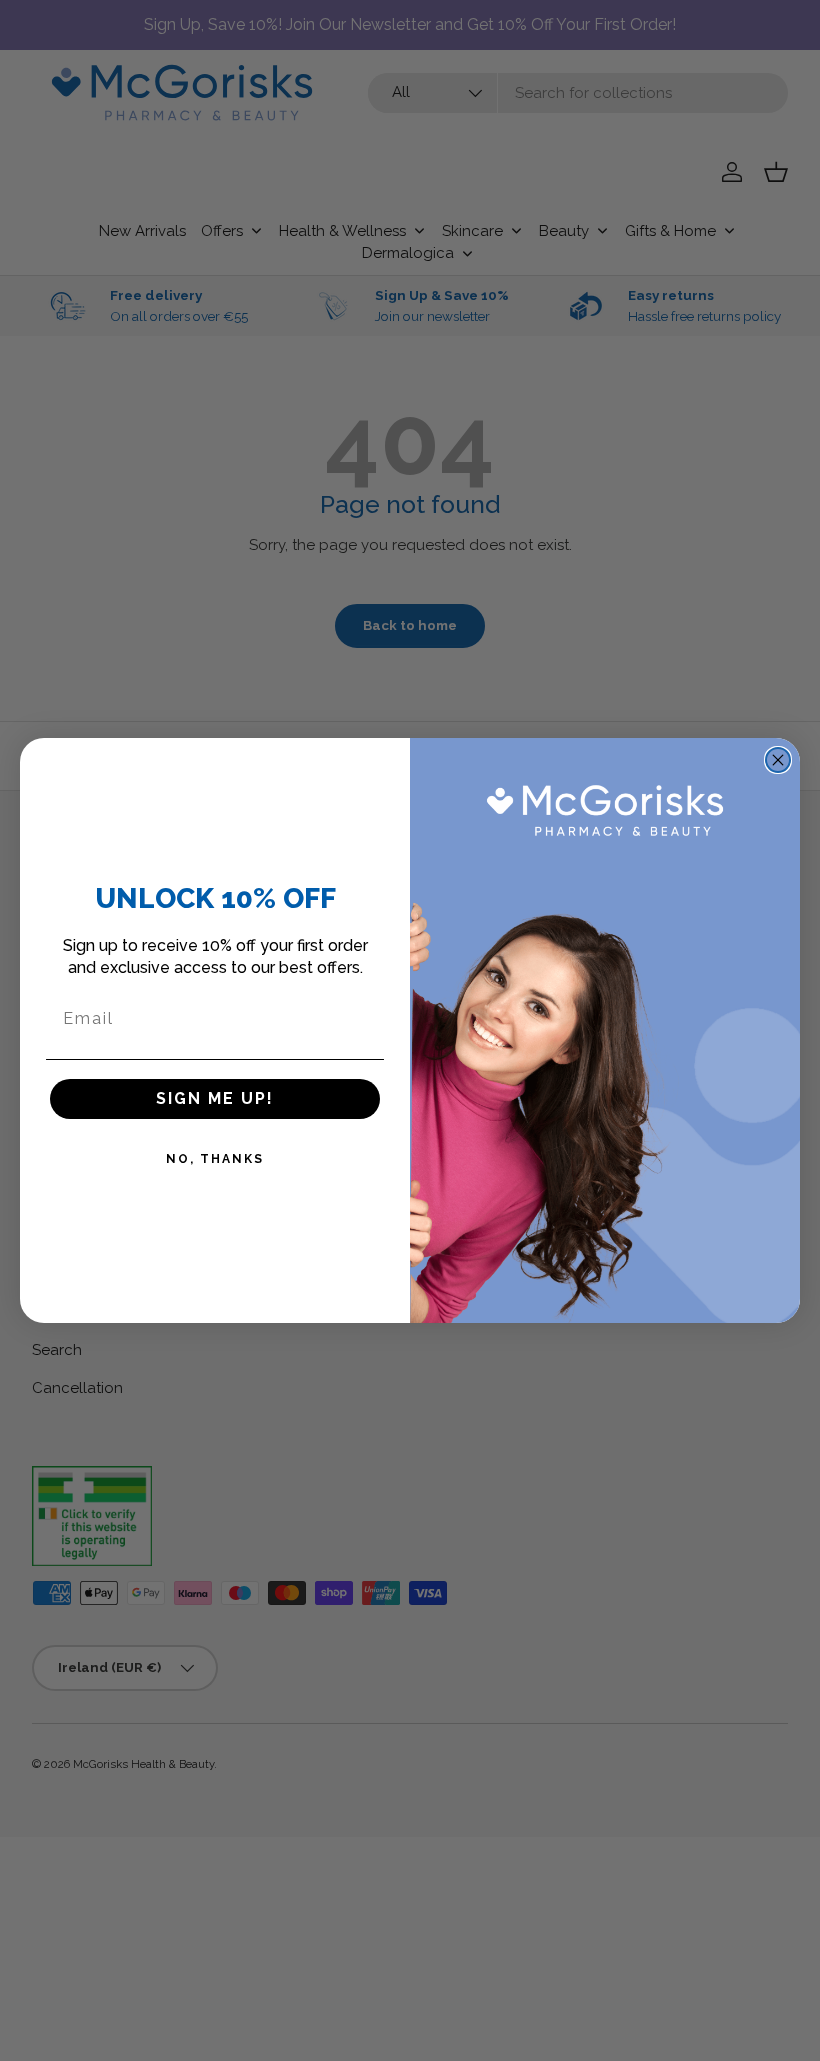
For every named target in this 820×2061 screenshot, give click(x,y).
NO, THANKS (215, 1159)
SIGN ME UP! (215, 1098)
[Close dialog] (778, 760)
